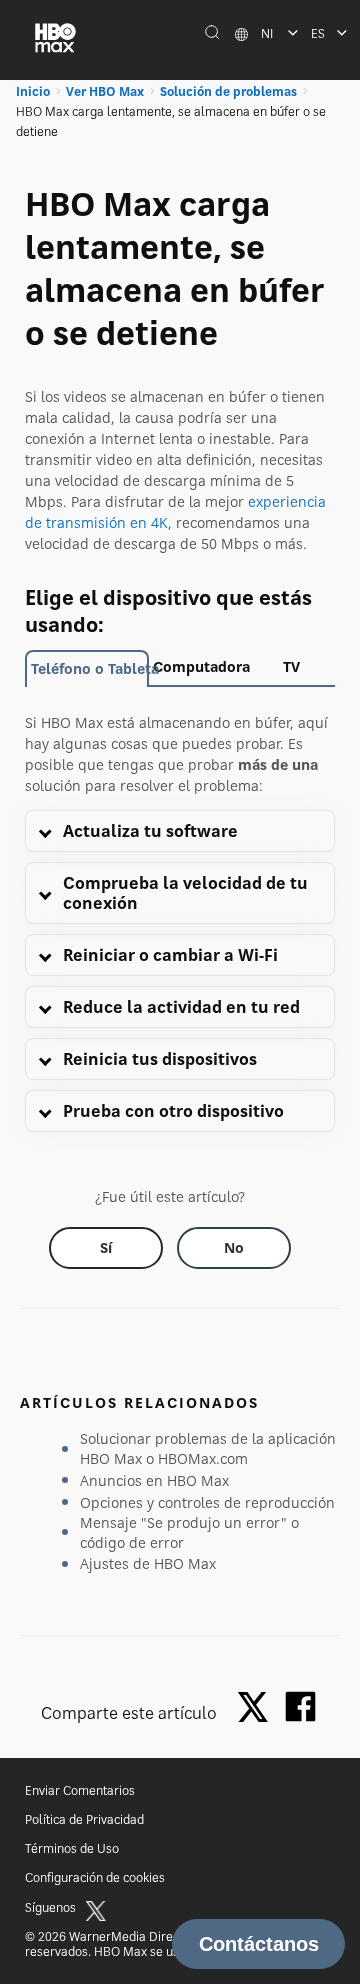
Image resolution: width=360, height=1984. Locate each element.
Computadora (200, 666)
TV (291, 666)
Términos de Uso (72, 1848)
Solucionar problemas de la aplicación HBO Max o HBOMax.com (208, 1448)
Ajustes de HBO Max (148, 1563)
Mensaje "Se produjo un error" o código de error (189, 1532)
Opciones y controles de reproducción (207, 1502)
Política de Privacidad (84, 1819)
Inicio (33, 91)
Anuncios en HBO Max (154, 1480)
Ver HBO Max (105, 91)
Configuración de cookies (95, 1877)
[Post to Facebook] (300, 1706)
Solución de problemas (228, 91)
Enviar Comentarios (80, 1790)
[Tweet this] (258, 1708)
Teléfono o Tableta (90, 668)
